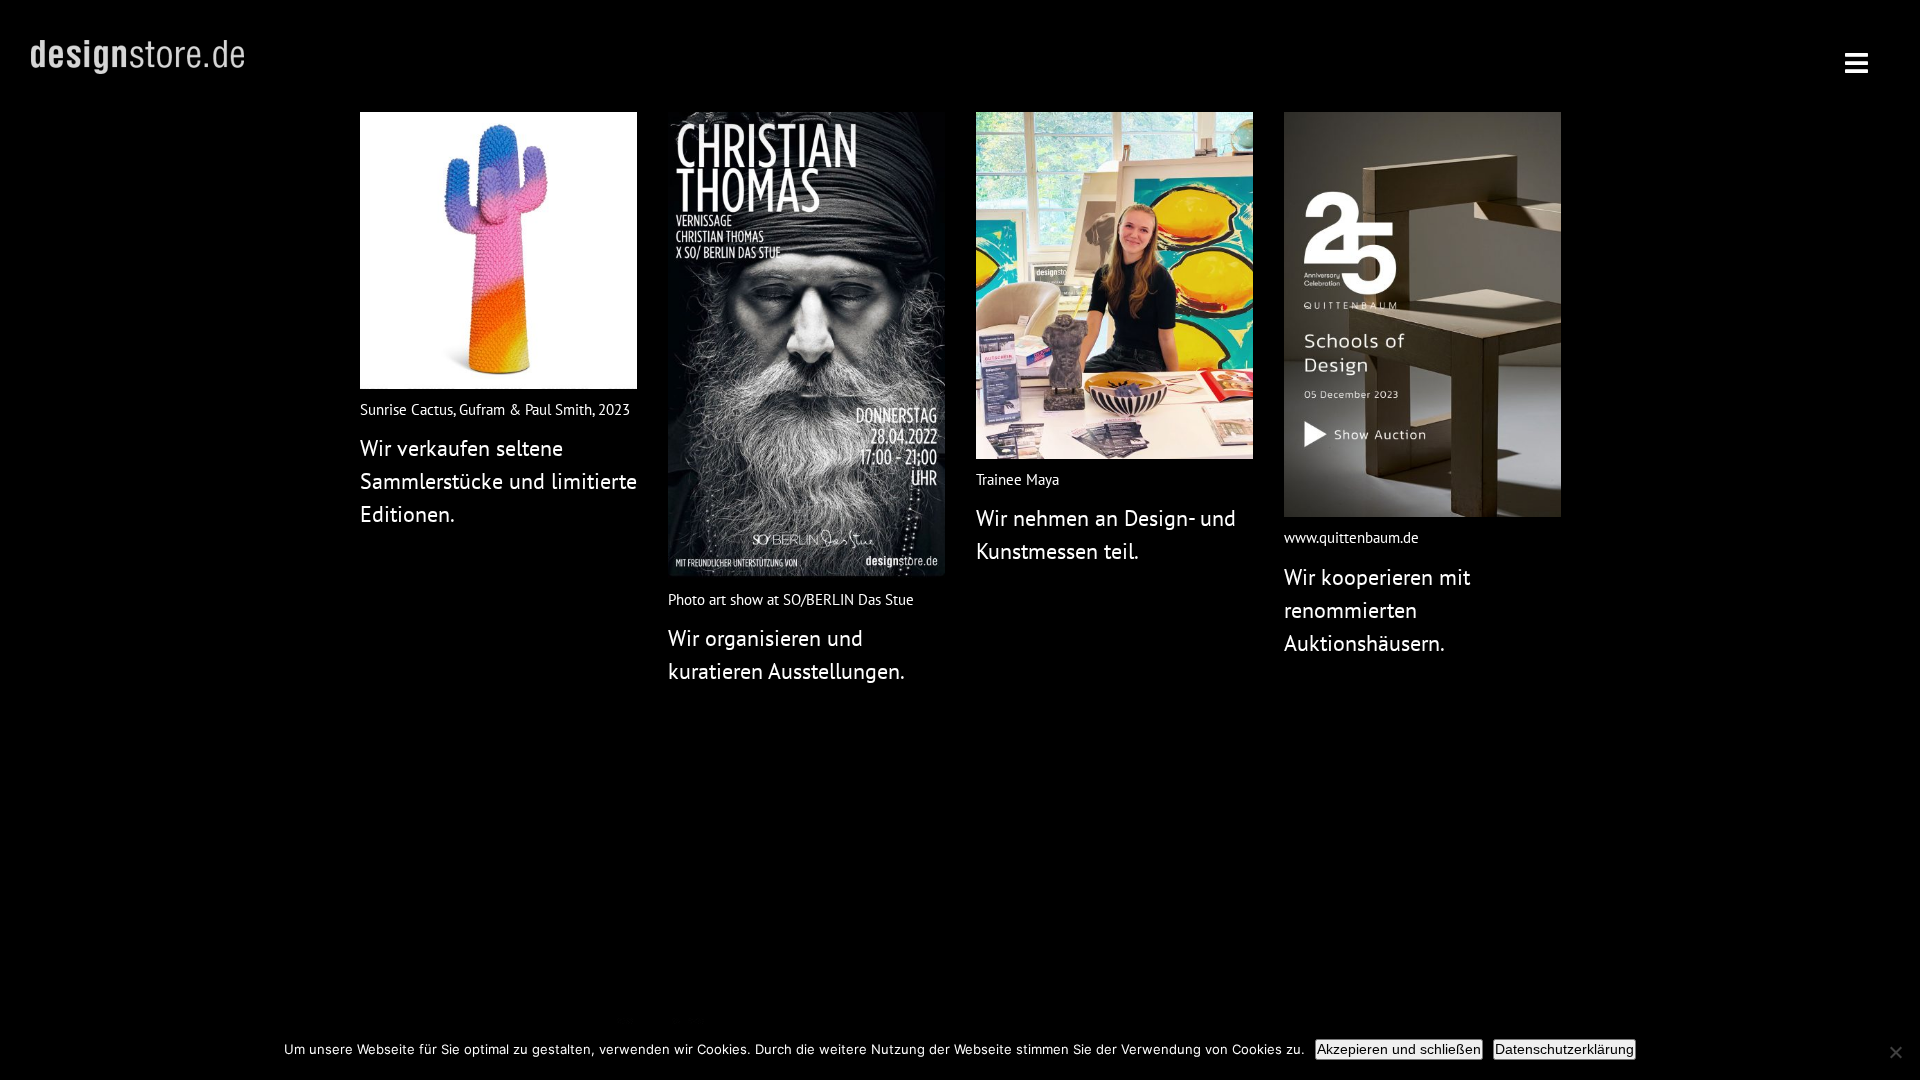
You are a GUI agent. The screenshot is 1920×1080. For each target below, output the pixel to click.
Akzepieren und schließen (1399, 1049)
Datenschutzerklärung (1564, 1049)
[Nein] (1895, 1052)
